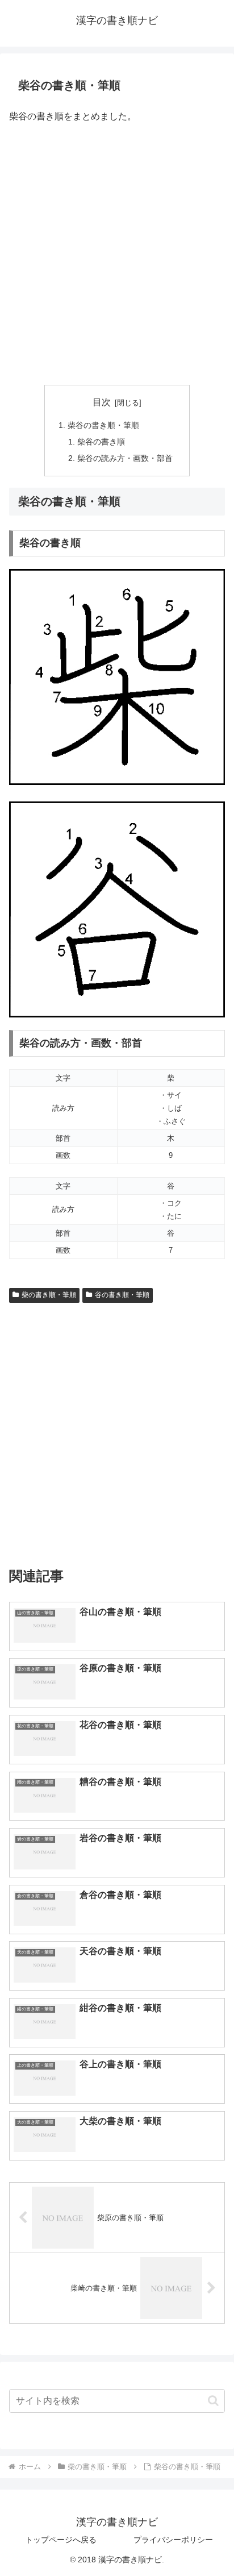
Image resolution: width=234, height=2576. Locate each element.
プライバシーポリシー (173, 2540)
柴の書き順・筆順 (49, 1295)
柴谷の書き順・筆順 (103, 425)
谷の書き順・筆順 (122, 1295)
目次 (102, 402)
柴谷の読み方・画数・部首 (125, 458)
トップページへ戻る (61, 2540)
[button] (213, 2401)
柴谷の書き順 (101, 442)
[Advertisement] (117, 255)
